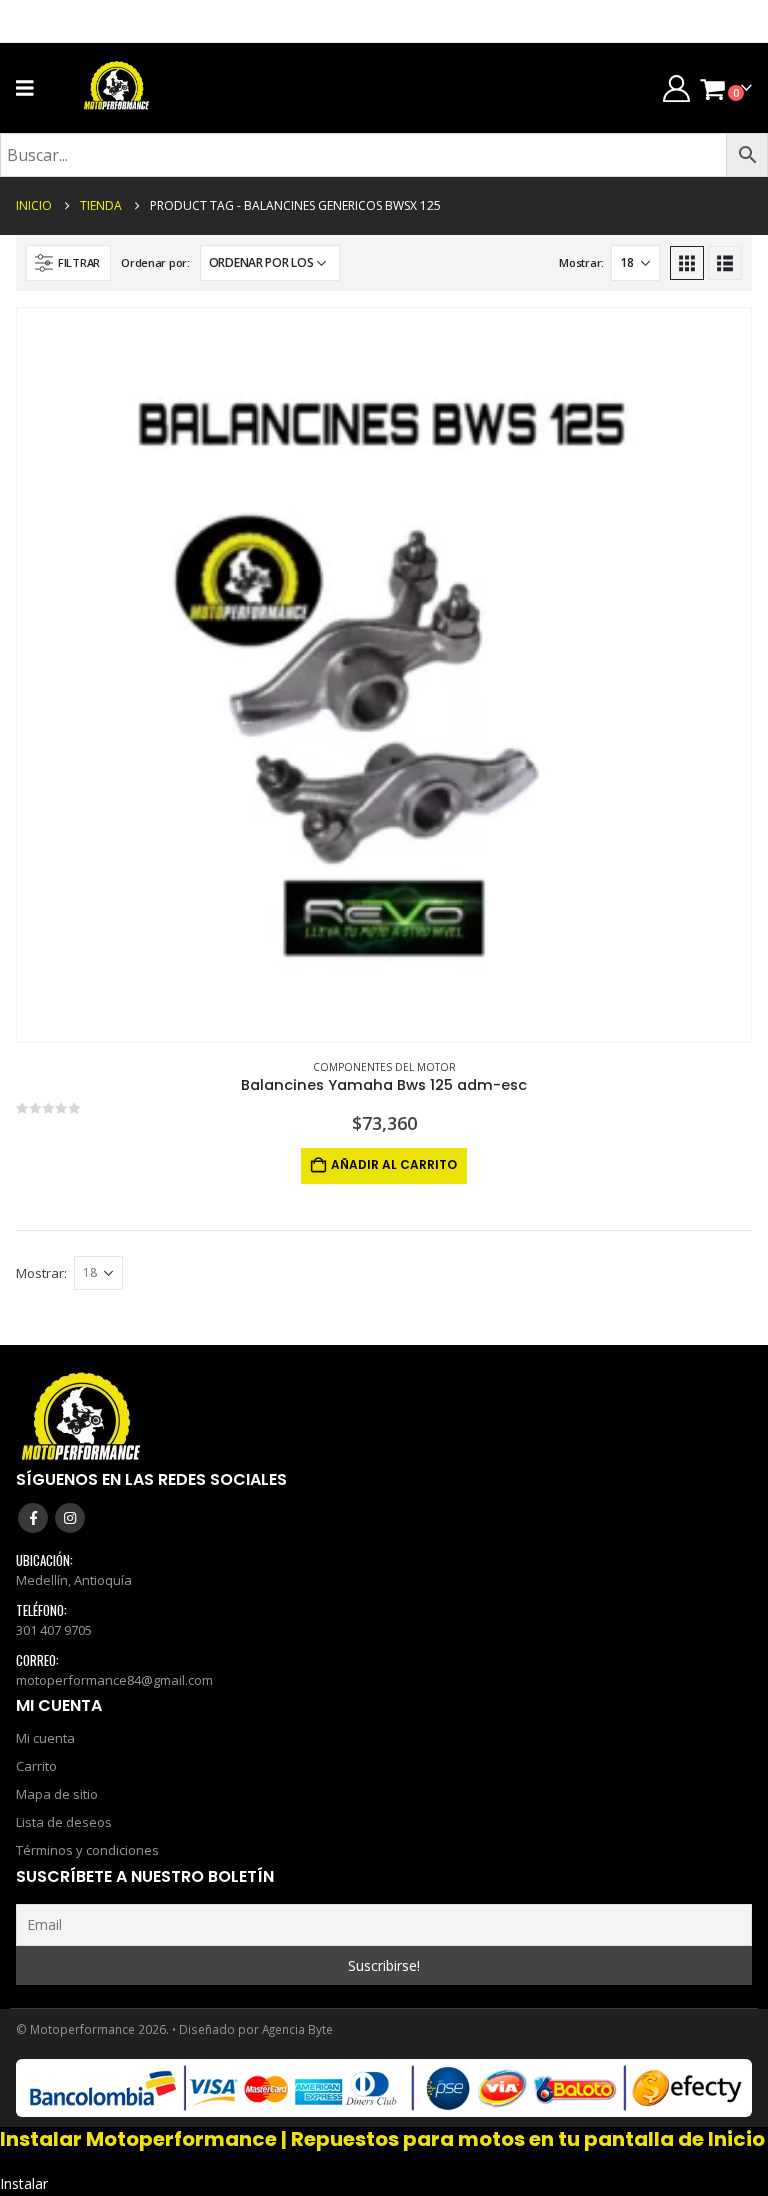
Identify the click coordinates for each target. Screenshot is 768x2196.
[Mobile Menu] (31, 88)
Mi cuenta (45, 1738)
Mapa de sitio (57, 1794)
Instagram (70, 1518)
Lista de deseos (64, 1822)
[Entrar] (676, 88)
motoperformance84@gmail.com (114, 1680)
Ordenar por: (155, 262)
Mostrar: (581, 262)
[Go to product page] (384, 675)
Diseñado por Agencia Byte (256, 2029)
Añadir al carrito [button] (394, 1164)
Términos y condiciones (87, 1850)
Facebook (33, 1518)
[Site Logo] (117, 88)
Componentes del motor (384, 1067)
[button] (68, 263)
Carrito (36, 1766)
